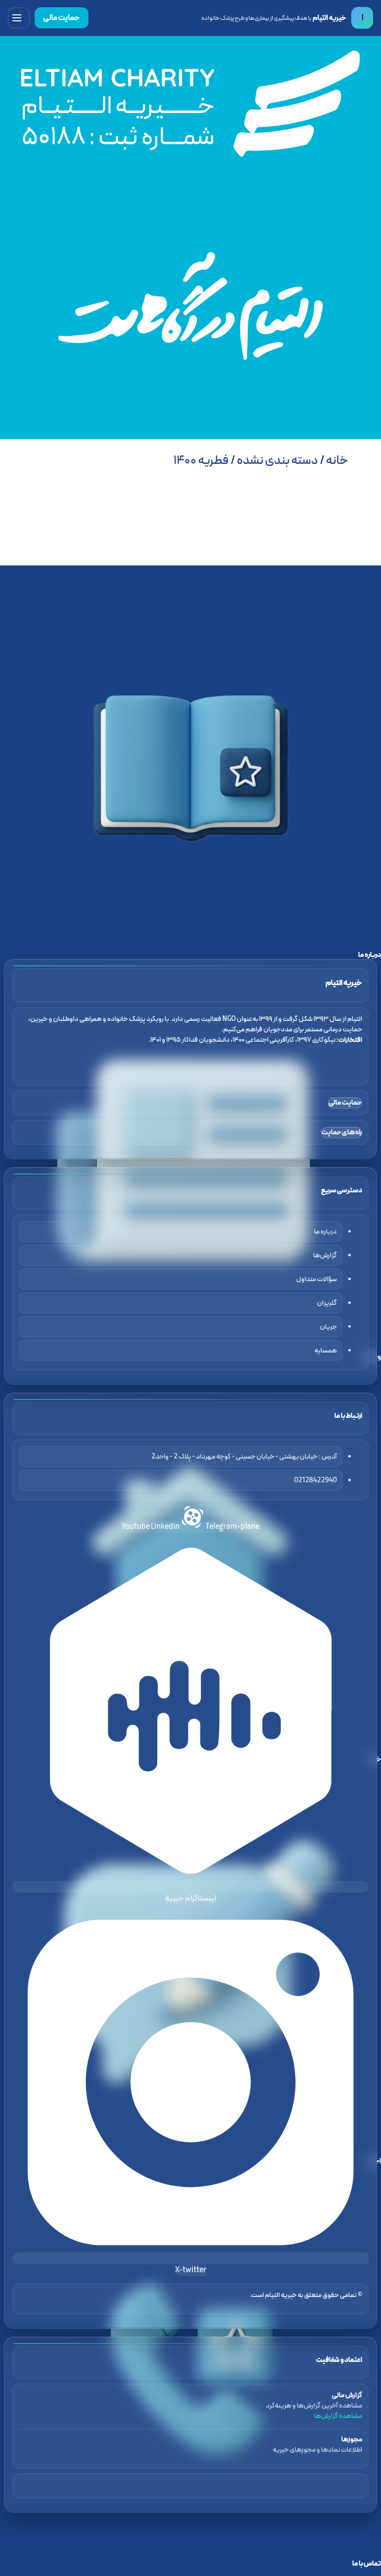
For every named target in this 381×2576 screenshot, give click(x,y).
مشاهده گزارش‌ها (338, 2416)
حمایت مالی (62, 18)
